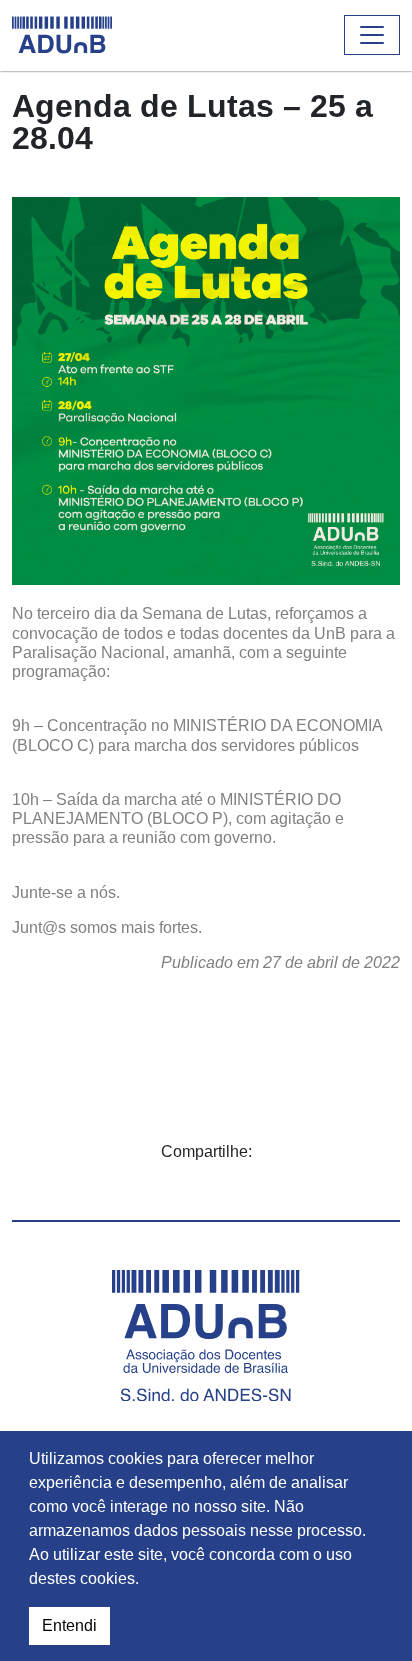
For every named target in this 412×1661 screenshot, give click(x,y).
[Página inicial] (62, 35)
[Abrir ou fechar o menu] (372, 35)
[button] (146, 1581)
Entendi (69, 1625)
